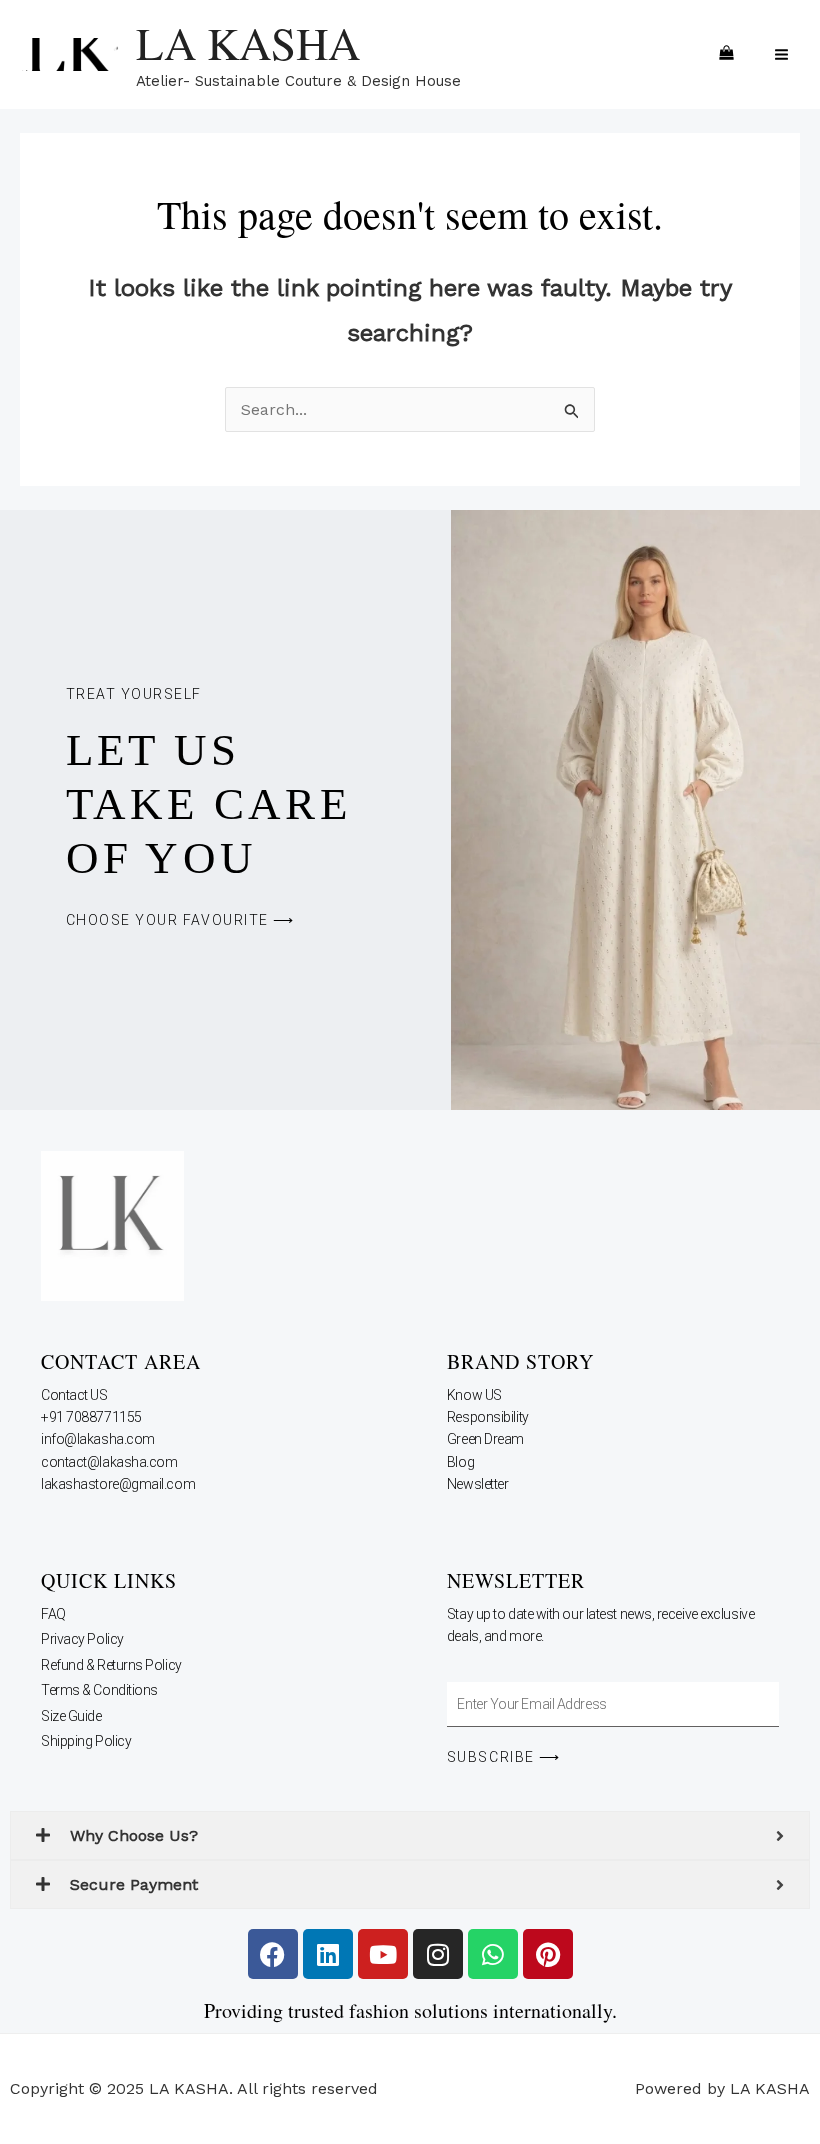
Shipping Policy (86, 1741)
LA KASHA (248, 43)
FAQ (53, 1614)
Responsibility (489, 1417)
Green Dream (487, 1439)
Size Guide (71, 1716)
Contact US (75, 1395)
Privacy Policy (82, 1639)
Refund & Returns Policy (111, 1665)
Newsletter (479, 1484)
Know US (475, 1395)
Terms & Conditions (99, 1690)
